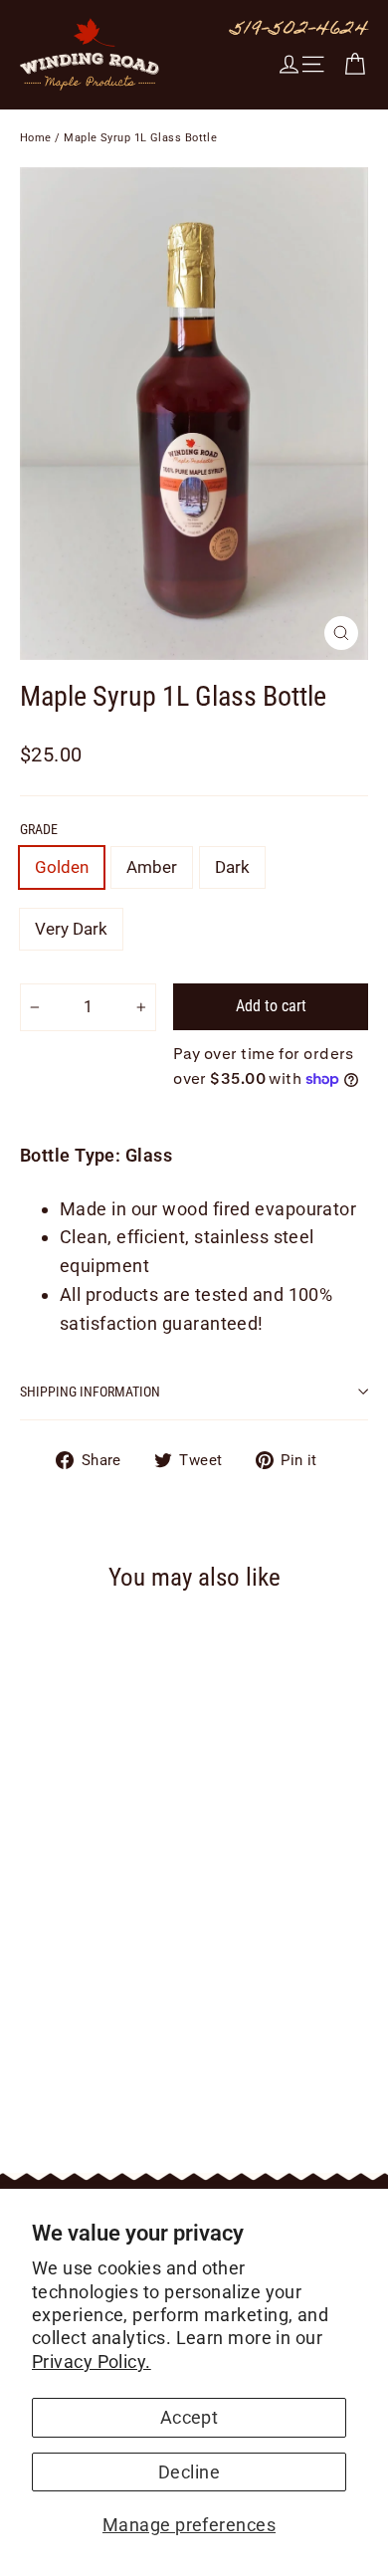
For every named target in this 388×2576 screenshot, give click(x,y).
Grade (39, 829)
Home (36, 138)
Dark (232, 867)
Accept (190, 2417)
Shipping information (90, 1392)
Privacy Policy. (92, 2361)
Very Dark (71, 929)
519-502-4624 (299, 31)
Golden (62, 867)
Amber (152, 867)
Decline (189, 2472)
